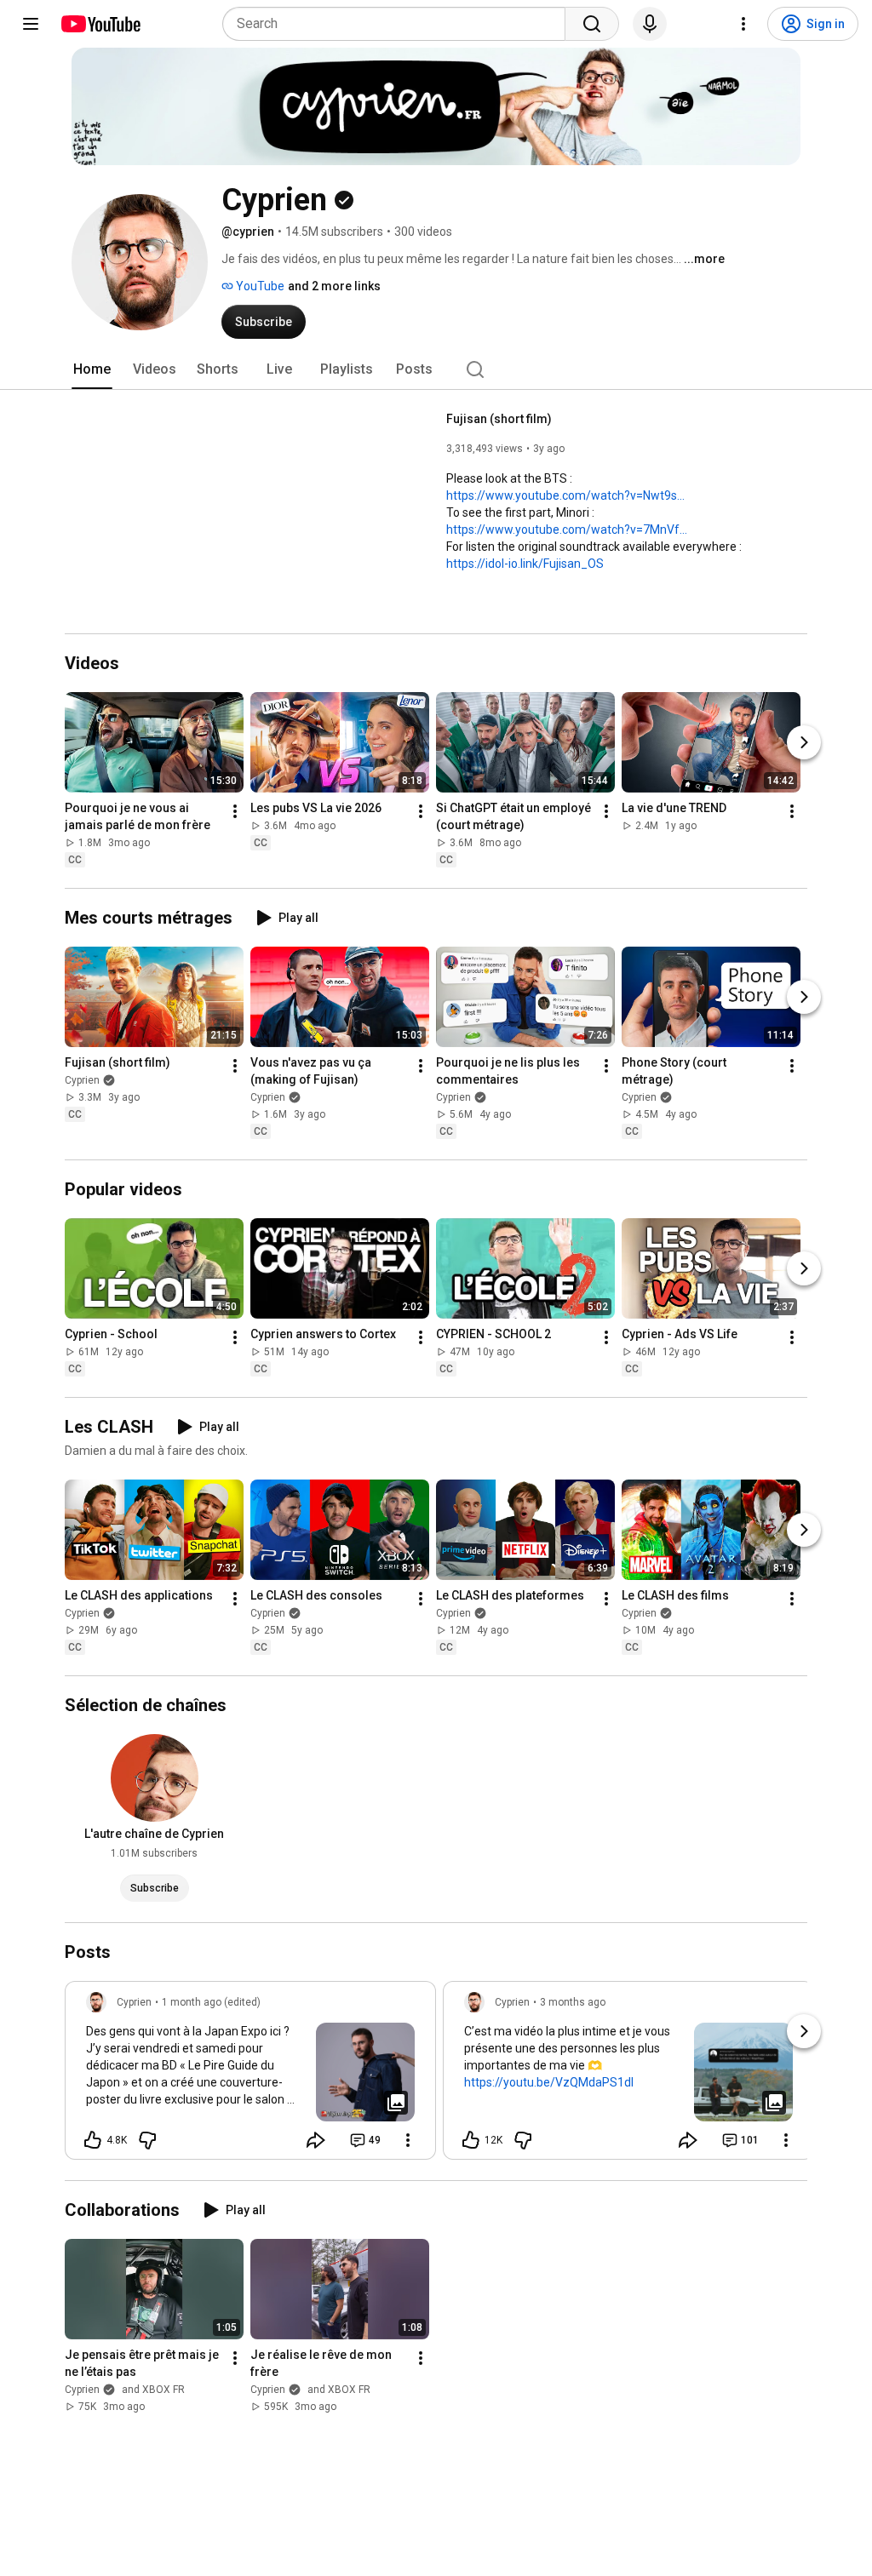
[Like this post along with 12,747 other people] (471, 2140)
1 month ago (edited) (211, 2002)
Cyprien (82, 1080)
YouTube (259, 286)
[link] (250, 2075)
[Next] (804, 742)
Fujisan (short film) (499, 419)
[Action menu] (408, 2140)
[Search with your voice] (650, 24)
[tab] (92, 369)
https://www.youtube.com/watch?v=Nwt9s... (565, 495)
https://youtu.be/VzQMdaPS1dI (549, 2082)
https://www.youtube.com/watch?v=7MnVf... (567, 530)
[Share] (316, 2140)
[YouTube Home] (100, 24)
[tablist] (436, 369)
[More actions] (235, 811)
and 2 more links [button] (334, 286)
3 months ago (573, 2002)
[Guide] (31, 24)
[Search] (592, 24)
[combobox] (399, 24)
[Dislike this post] (147, 2140)
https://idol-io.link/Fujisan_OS (525, 564)
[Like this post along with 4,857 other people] (93, 2140)
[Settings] (743, 24)
